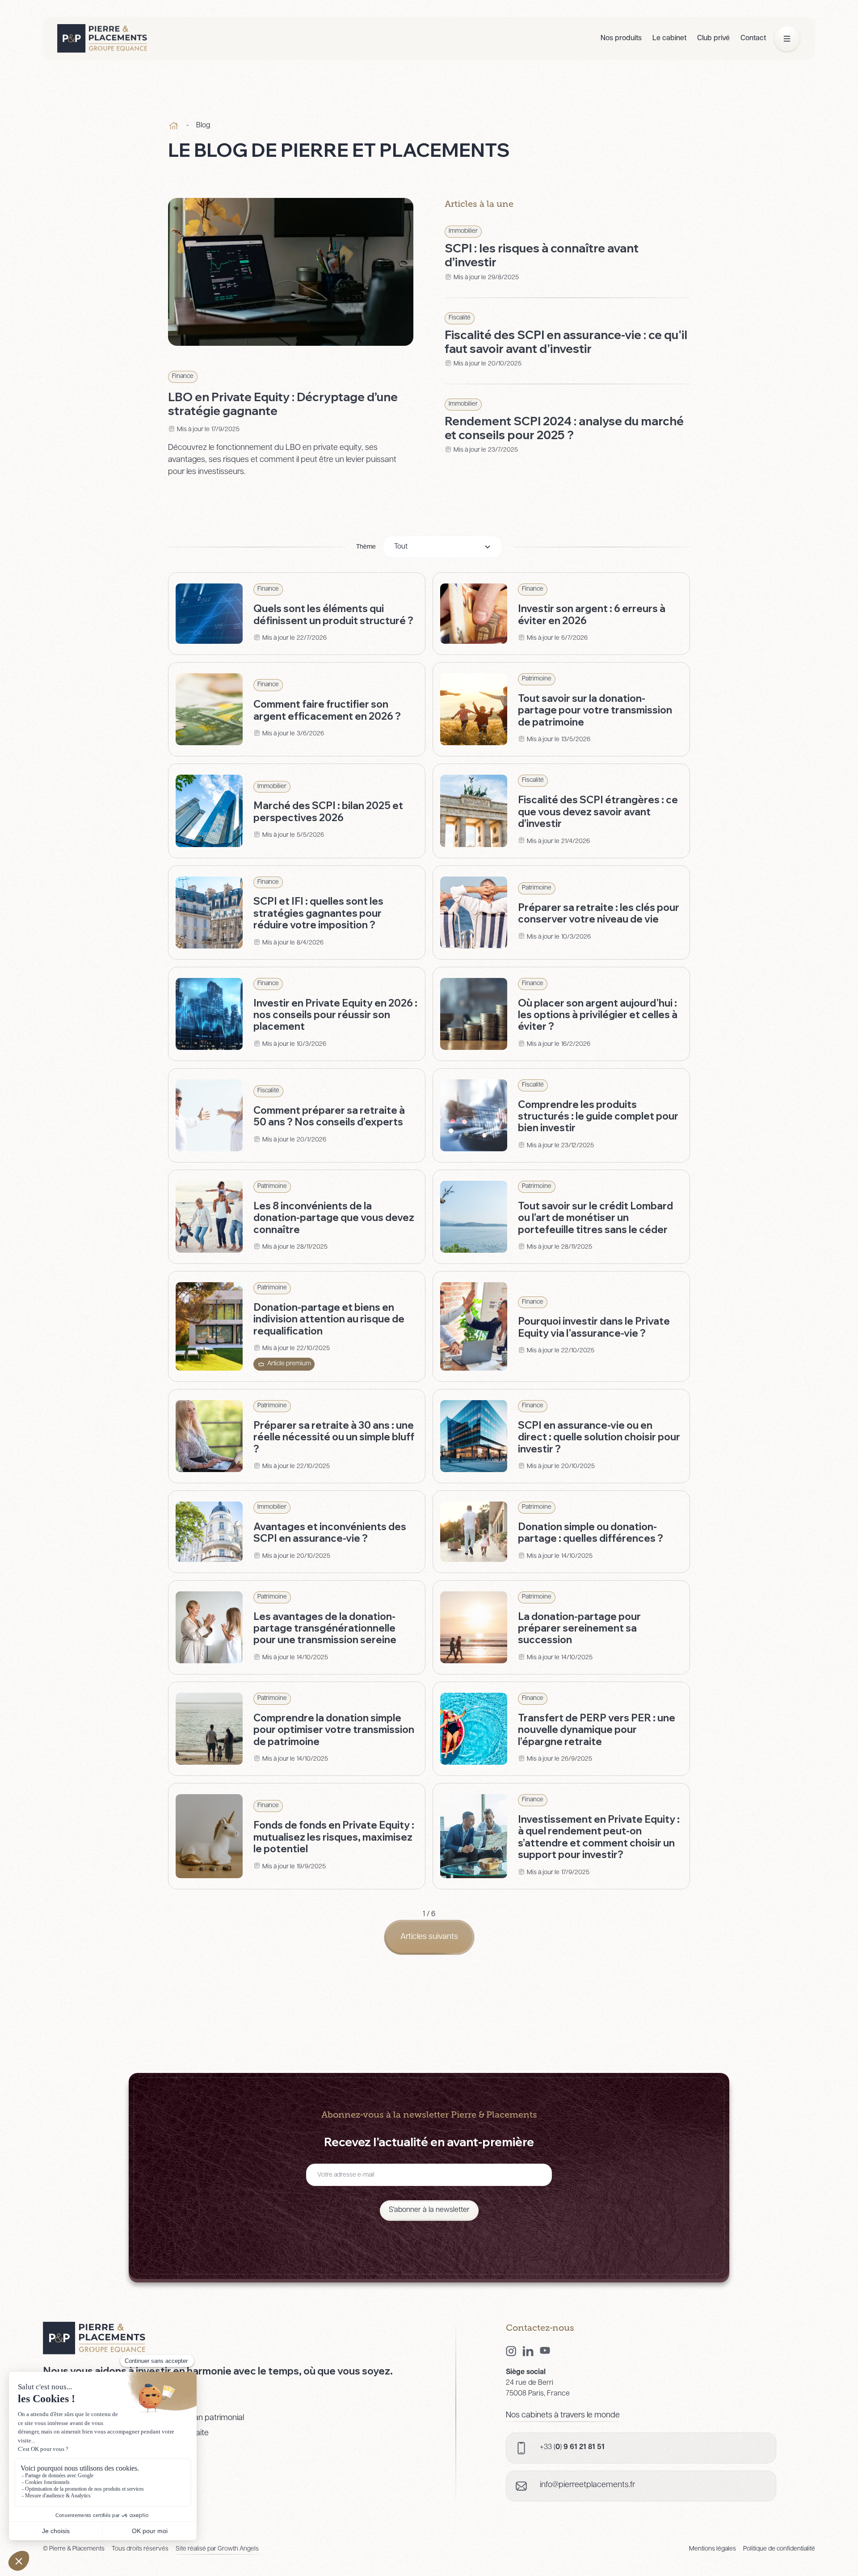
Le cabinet (669, 38)
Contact (753, 38)
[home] (102, 38)
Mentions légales (713, 2549)
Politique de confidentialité (779, 2549)
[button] (443, 547)
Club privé (713, 38)
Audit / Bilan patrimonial (203, 2418)
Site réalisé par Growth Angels (217, 2549)
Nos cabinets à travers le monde (563, 2416)
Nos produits (621, 38)
